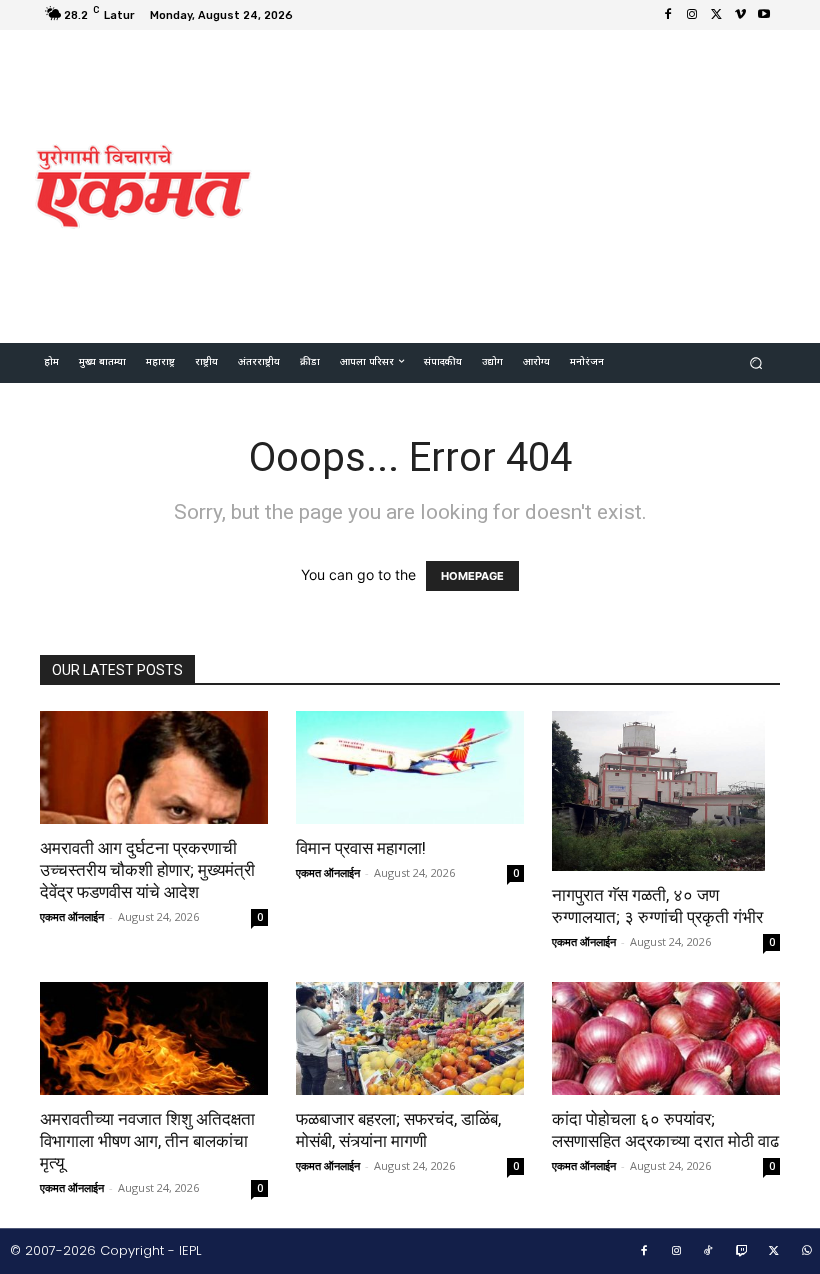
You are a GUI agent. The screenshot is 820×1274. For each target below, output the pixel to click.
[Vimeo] (740, 15)
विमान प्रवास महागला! (361, 848)
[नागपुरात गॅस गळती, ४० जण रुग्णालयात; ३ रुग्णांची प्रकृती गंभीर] (666, 791)
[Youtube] (764, 15)
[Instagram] (692, 15)
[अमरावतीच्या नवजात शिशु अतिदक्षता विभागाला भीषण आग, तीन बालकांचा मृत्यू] (154, 1038)
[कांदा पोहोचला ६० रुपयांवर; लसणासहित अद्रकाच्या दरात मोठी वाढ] (666, 1038)
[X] (716, 15)
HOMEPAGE (472, 576)
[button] (756, 363)
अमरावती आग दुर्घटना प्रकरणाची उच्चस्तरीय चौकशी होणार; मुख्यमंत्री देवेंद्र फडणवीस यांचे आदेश (147, 870)
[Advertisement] (544, 184)
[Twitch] (742, 1252)
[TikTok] (709, 1252)
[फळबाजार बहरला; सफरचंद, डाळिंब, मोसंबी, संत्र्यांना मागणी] (410, 1038)
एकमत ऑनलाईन (72, 916)
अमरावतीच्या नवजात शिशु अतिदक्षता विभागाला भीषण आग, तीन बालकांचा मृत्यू (147, 1141)
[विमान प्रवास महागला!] (410, 767)
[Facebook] (668, 15)
